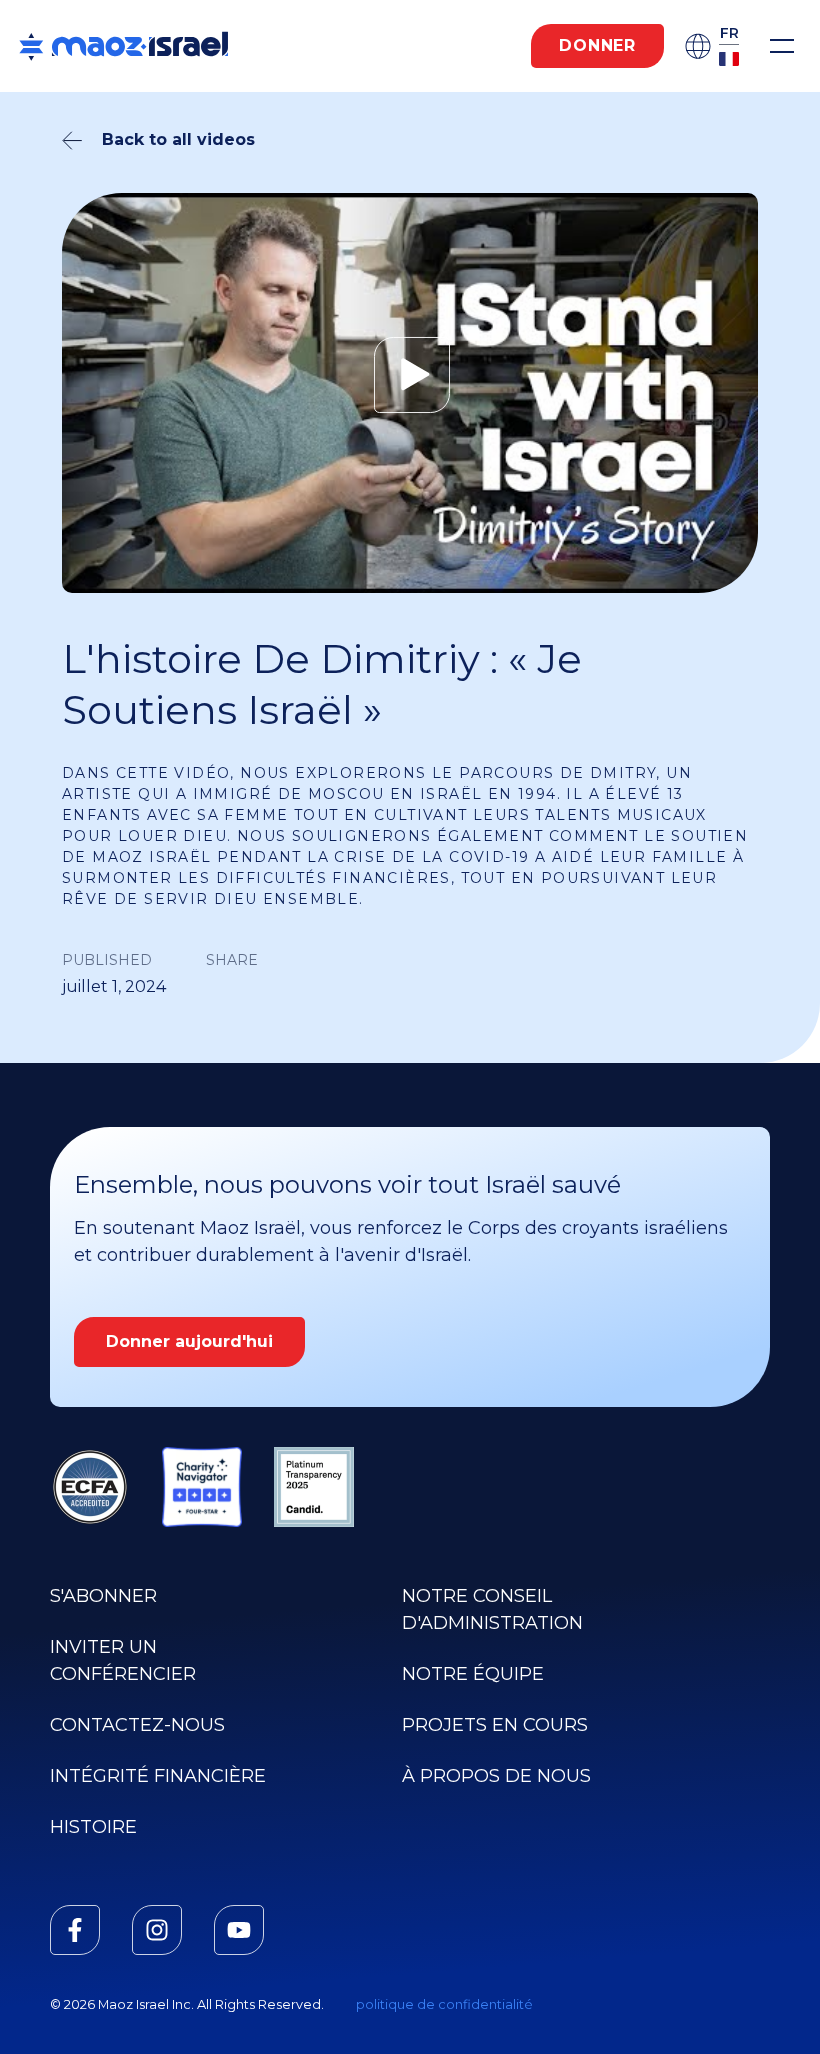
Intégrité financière (158, 1776)
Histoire (93, 1827)
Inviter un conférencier (123, 1660)
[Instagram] (157, 1930)
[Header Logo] (123, 46)
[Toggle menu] (782, 46)
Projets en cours (495, 1725)
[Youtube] (239, 1930)
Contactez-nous (137, 1725)
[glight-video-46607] (410, 375)
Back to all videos (178, 139)
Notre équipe (473, 1674)
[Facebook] (75, 1930)
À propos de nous (496, 1776)
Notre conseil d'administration (492, 1609)
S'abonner (103, 1596)
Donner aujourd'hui (189, 1341)
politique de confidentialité (444, 2004)
